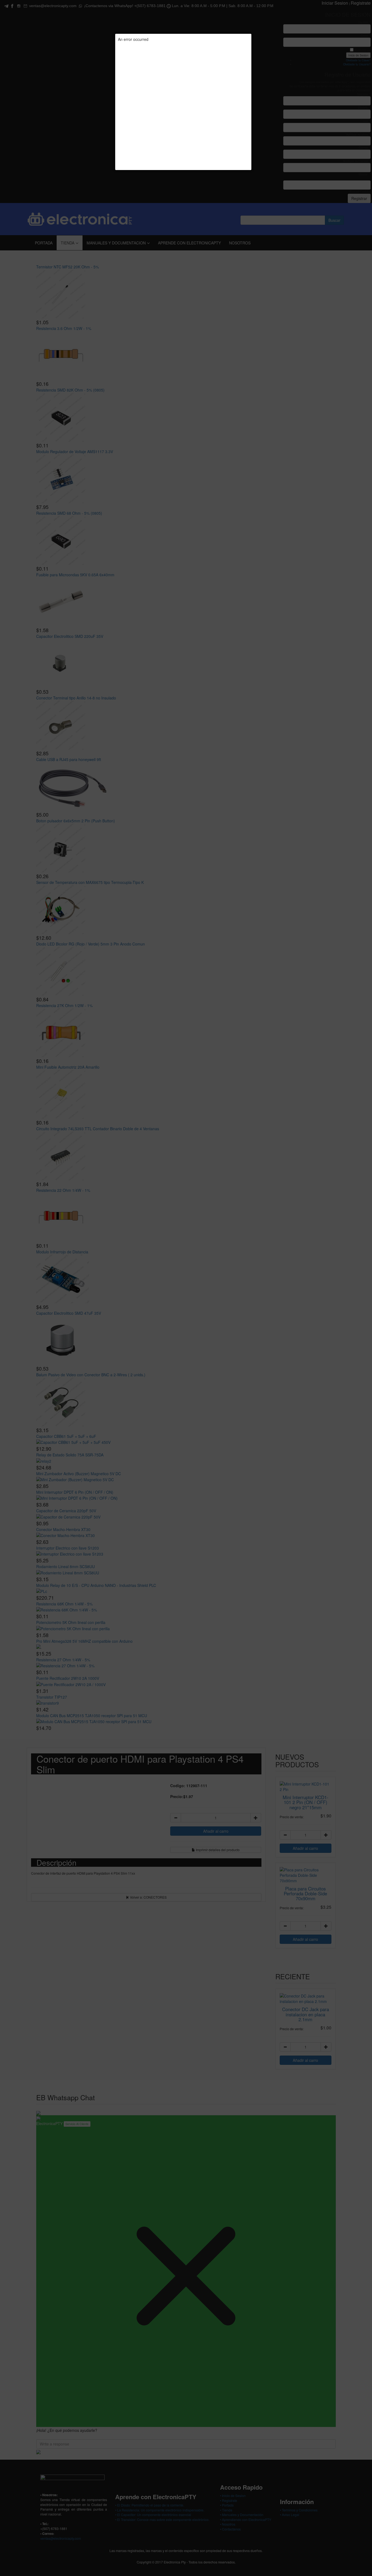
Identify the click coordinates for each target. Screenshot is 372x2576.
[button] (251, 34)
